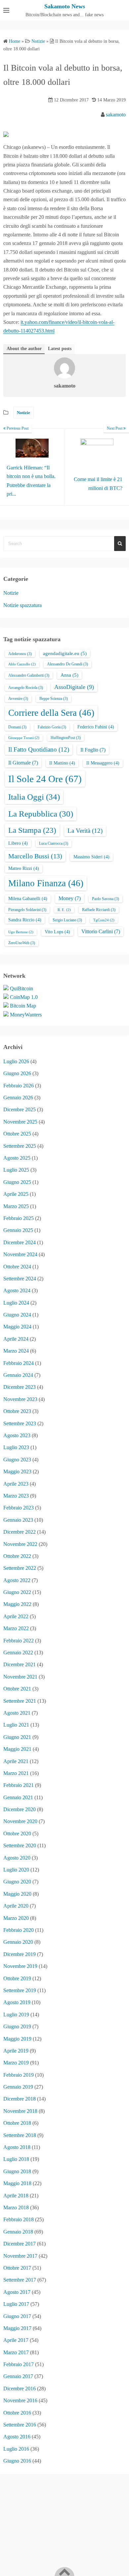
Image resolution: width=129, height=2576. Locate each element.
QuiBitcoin (21, 988)
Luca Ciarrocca (54, 843)
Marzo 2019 (16, 2063)
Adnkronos (20, 654)
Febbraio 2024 (19, 1363)
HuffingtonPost (66, 738)
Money (70, 898)
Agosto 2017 (17, 2292)
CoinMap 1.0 (24, 997)
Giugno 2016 (17, 2461)
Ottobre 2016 (17, 2413)
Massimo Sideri (91, 857)
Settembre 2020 (20, 1845)
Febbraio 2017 (19, 2364)
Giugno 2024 (17, 1315)
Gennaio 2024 (18, 1375)
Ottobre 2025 (17, 1134)
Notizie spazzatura (22, 605)
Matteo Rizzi (24, 868)
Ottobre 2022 (17, 1556)
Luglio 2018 (16, 2159)
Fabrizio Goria (52, 727)
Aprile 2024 (16, 1339)
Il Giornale (23, 763)
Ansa (69, 675)
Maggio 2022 (17, 1604)
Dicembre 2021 (20, 1664)
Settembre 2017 (20, 2280)
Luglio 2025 (16, 1170)
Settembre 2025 (20, 1146)
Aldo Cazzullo (22, 664)
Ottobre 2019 (17, 1978)
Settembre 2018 (20, 2135)
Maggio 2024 (17, 1327)
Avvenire (18, 699)
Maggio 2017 (17, 2328)
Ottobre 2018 (17, 2123)
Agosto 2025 (17, 1158)
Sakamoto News (65, 6)
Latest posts (60, 349)
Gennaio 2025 (18, 1230)
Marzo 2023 (16, 1496)
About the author (24, 349)
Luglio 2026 (16, 1061)
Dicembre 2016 (20, 2389)
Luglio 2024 (16, 1303)
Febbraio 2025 (19, 1218)
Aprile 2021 (16, 1761)
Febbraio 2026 (19, 1086)
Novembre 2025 (20, 1122)
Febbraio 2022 (19, 1641)
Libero (18, 843)
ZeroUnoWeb (22, 943)
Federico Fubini (96, 727)
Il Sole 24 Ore (45, 779)
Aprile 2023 (16, 1484)
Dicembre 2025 (20, 1109)
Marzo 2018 (16, 2208)
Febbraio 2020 (19, 1930)
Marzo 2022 (16, 1628)
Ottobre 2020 (17, 1834)
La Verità (85, 831)
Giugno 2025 (17, 1182)
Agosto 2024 (17, 1290)
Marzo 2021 (16, 1773)
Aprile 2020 (16, 1906)
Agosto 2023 (17, 1435)
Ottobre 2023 (17, 1411)
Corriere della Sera (51, 713)
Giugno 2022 (17, 1592)
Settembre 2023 (20, 1423)
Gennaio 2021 (18, 1797)
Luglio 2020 (16, 1870)
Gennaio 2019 (18, 2087)
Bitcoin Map (23, 1006)
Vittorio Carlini (101, 931)
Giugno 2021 (17, 1737)
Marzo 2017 (16, 2352)
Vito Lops (57, 932)
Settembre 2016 (20, 2425)
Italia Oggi (34, 797)
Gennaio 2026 (18, 1098)
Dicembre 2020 (20, 1809)
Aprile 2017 (16, 2340)
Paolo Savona (106, 899)
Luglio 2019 (16, 2015)
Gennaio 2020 (18, 1942)
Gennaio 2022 (18, 1653)
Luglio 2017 (16, 2304)
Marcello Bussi (35, 856)
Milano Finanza (46, 883)
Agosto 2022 (17, 1580)
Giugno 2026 (17, 1073)
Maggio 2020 (17, 1894)
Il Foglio (93, 750)
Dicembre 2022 (20, 1532)
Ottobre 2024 (17, 1267)
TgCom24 (104, 920)
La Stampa (32, 830)
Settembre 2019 (20, 1990)
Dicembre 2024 (20, 1242)
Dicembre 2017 (20, 2244)
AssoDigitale (74, 687)
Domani (17, 727)
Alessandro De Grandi (67, 664)
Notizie (23, 413)
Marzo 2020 (16, 1918)
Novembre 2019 (20, 1966)
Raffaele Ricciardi (99, 910)
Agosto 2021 (17, 1713)
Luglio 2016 (16, 2449)
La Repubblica (41, 814)
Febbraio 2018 (19, 2219)
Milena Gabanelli (28, 899)
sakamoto (116, 115)
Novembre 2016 (20, 2400)
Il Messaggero (103, 763)
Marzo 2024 (16, 1351)
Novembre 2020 (20, 1821)
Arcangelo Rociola (26, 688)
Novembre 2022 (20, 1544)
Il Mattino (62, 763)
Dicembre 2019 (20, 1954)
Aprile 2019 (16, 2051)
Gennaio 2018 (18, 2232)
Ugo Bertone (21, 932)
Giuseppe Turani (24, 738)
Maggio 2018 (17, 2183)
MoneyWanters (26, 1015)
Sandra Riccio (25, 920)
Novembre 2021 (20, 1677)
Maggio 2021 (17, 1749)
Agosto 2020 (17, 1858)
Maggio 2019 (17, 2039)
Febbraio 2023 (19, 1508)
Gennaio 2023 (18, 1520)
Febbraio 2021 (19, 1785)
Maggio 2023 (17, 1472)
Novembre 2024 (20, 1254)
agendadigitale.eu (65, 653)
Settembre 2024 (20, 1279)
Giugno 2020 (17, 1882)
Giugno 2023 (17, 1460)
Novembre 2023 (20, 1399)
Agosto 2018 (17, 2147)
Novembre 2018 (20, 2111)
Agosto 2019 (17, 2002)
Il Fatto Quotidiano (39, 749)
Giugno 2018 (17, 2171)
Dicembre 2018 (20, 2099)
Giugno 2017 (17, 2316)
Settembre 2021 (20, 1701)
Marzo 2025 (16, 1206)
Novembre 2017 (20, 2256)
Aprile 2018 (16, 2196)
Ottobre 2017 (17, 2268)
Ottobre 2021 (17, 1689)
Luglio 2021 (16, 1725)
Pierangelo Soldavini (27, 910)
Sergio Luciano (67, 920)
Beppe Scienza (54, 699)
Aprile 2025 (16, 1194)
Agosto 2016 (17, 2437)
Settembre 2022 (20, 1568)
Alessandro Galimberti (29, 675)
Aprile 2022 (16, 1616)
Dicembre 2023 (20, 1387)
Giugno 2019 (17, 2026)
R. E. (64, 910)
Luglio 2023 (16, 1447)
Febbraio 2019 (19, 2075)
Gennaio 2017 (18, 2376)
